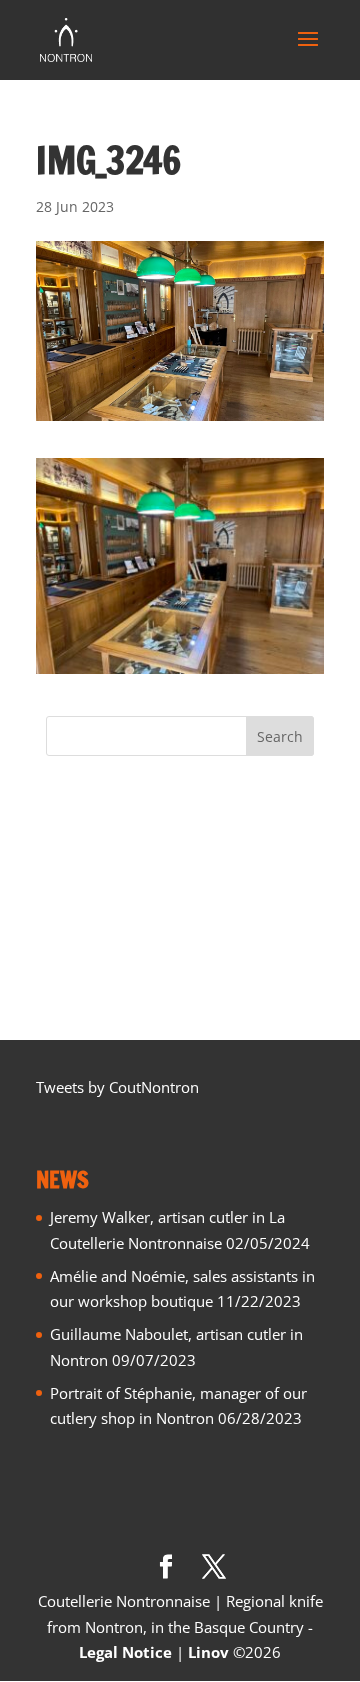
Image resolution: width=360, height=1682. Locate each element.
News (65, 870)
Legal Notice (125, 1652)
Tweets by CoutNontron (117, 1087)
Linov (208, 1652)
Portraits (75, 936)
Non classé (83, 903)
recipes (70, 969)
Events (68, 837)
